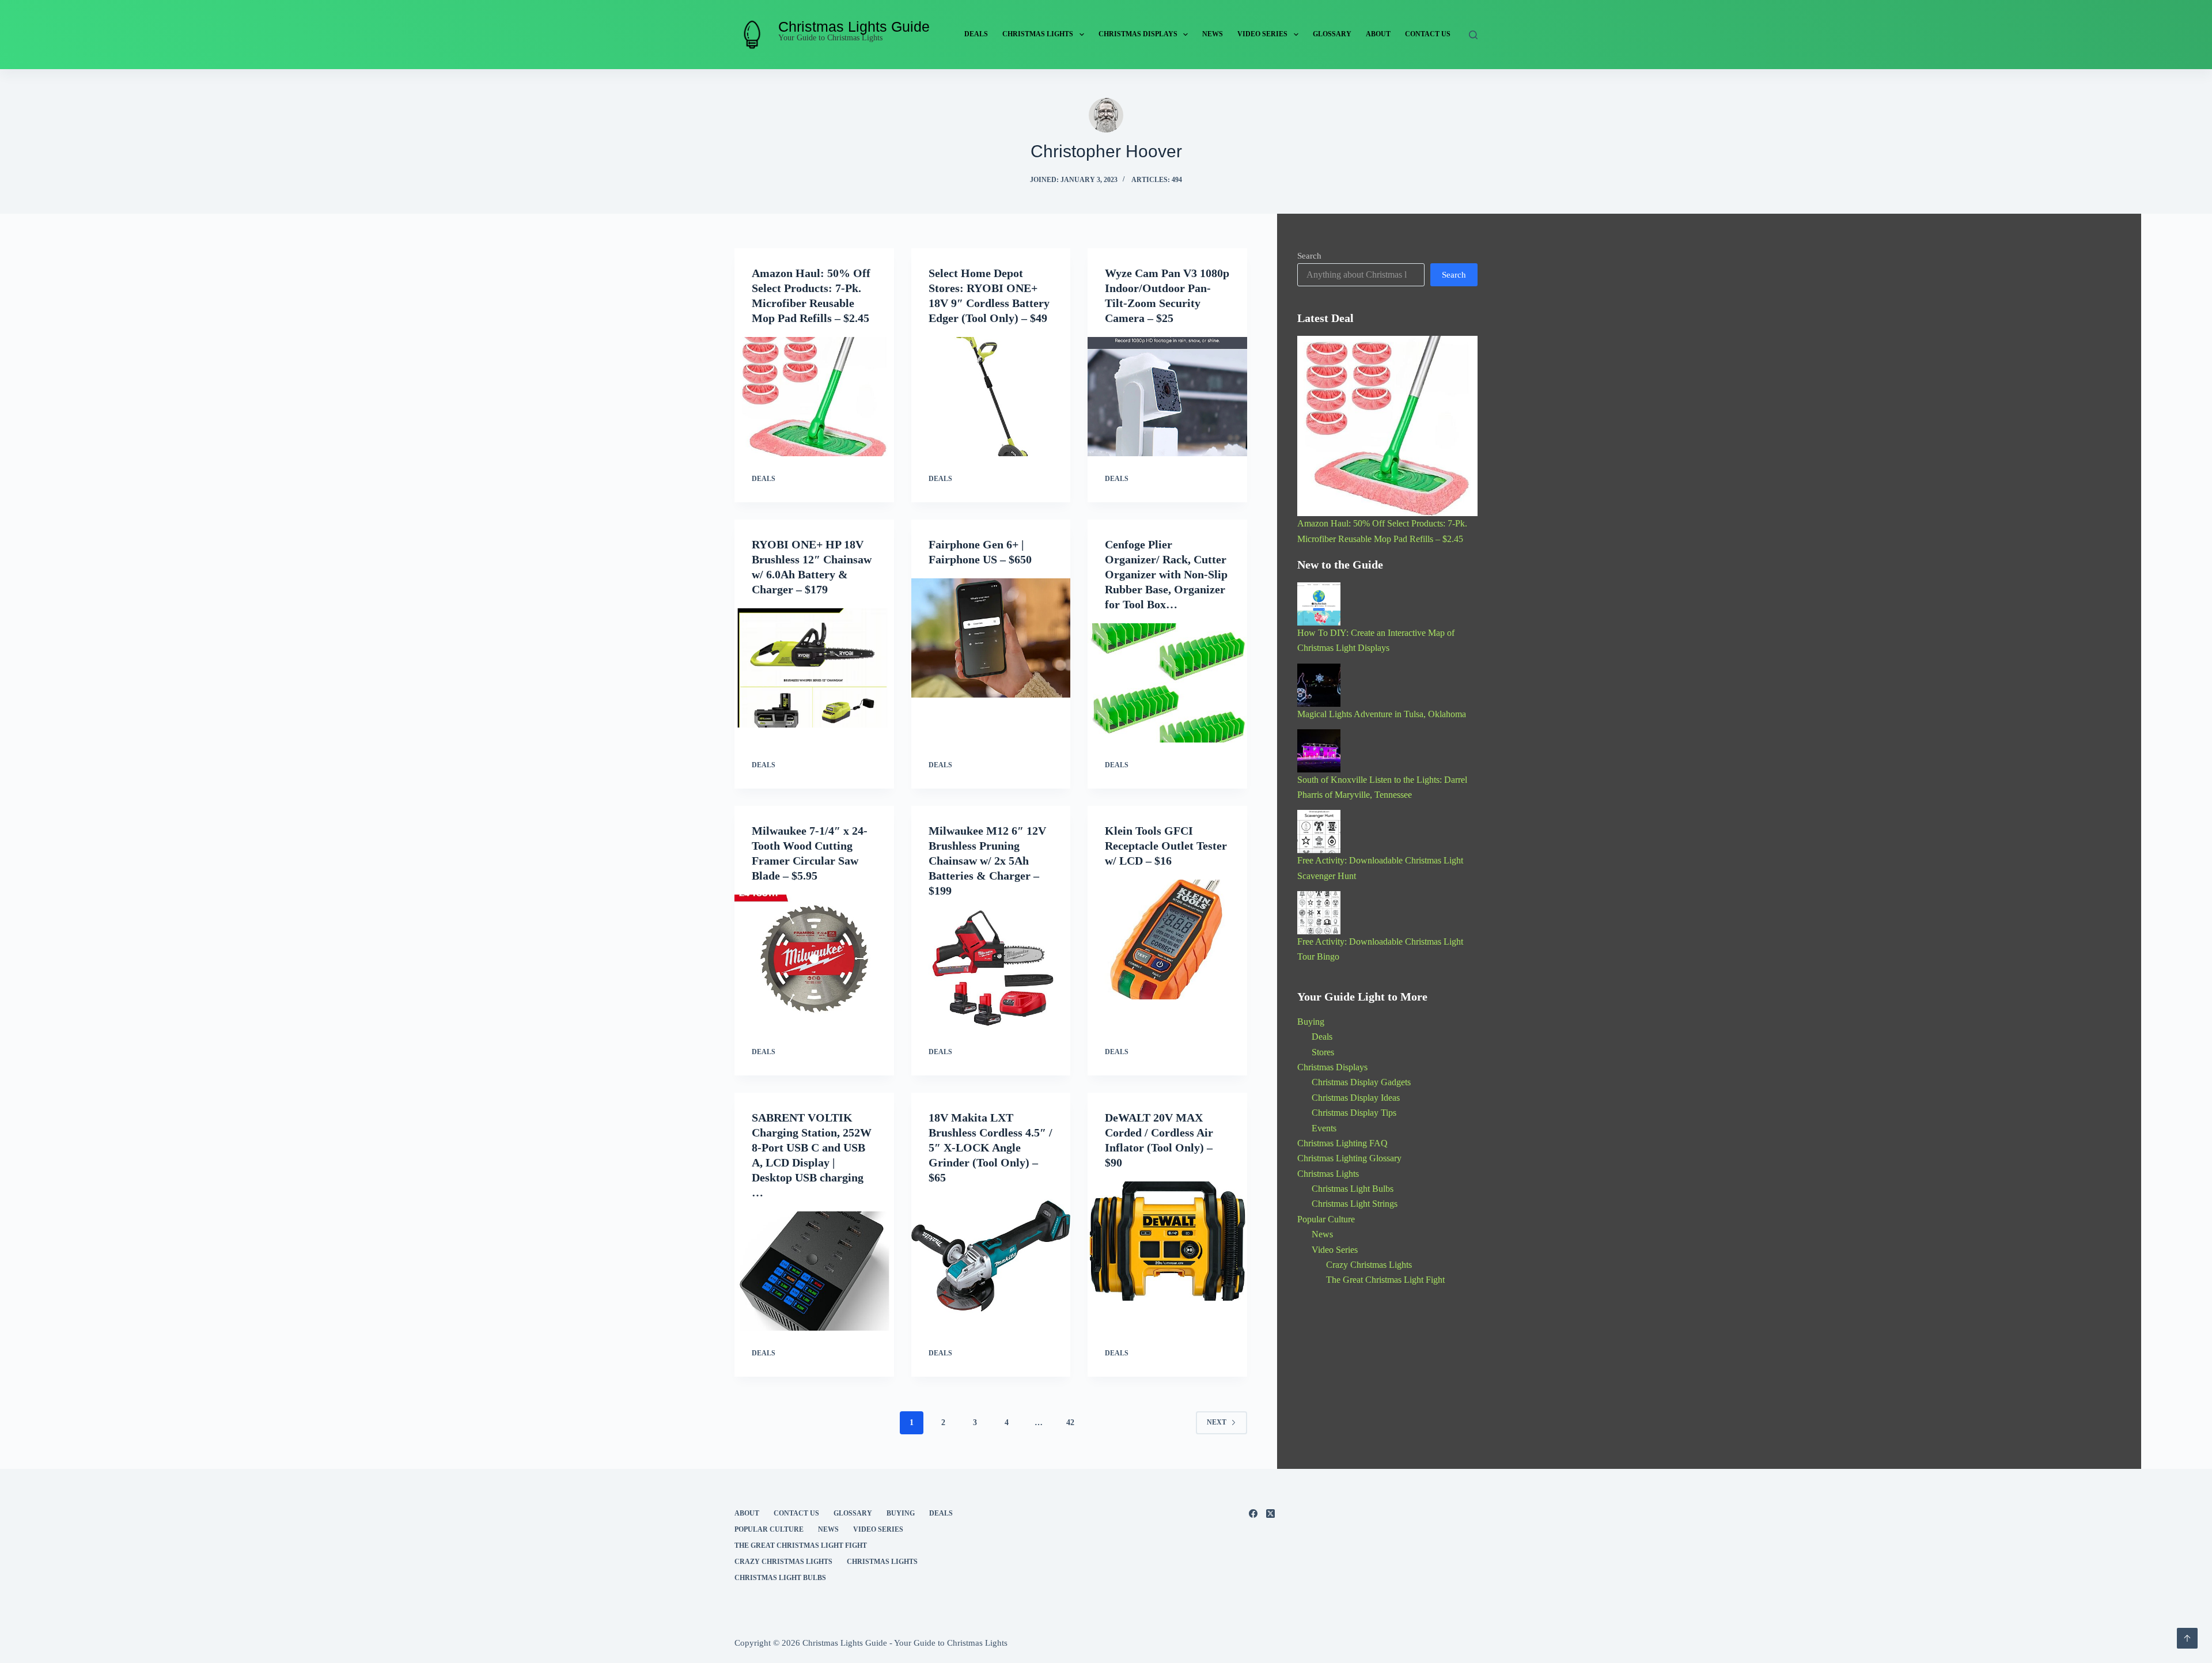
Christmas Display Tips (1354, 1113)
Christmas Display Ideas (1356, 1098)
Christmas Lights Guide (854, 26)
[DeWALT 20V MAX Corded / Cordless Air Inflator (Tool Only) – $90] (1167, 1241)
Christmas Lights (1038, 34)
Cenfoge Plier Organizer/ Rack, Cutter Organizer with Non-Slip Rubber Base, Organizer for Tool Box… (1166, 574)
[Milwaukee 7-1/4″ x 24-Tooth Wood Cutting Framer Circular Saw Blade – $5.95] (814, 954)
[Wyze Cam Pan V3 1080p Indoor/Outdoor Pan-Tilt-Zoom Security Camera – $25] (1167, 397)
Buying (1311, 1022)
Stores (1323, 1052)
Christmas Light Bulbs (1353, 1189)
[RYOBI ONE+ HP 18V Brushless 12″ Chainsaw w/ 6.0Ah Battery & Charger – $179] (814, 668)
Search (1309, 256)
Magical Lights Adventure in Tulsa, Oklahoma (1382, 714)
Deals (976, 34)
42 (1070, 1423)
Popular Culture (1326, 1219)
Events (1324, 1128)
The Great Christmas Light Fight (1385, 1280)
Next (1217, 1422)
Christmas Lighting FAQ (1342, 1143)
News (1213, 34)
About (1378, 34)
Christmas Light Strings (1355, 1204)
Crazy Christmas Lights (1369, 1265)
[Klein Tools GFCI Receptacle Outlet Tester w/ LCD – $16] (1167, 940)
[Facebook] (1253, 1514)
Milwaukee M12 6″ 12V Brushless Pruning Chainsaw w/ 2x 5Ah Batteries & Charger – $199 (987, 861)
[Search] (1473, 35)
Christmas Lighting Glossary (1349, 1158)
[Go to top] (2187, 1638)
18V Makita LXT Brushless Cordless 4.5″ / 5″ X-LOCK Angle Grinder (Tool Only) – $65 (991, 1147)
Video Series (1262, 34)
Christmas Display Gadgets (1361, 1082)
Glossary (1332, 34)
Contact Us (1428, 34)
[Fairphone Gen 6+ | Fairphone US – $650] (991, 638)
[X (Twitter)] (1270, 1514)
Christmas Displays (1138, 34)
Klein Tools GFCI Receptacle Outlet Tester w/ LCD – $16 (1166, 846)
